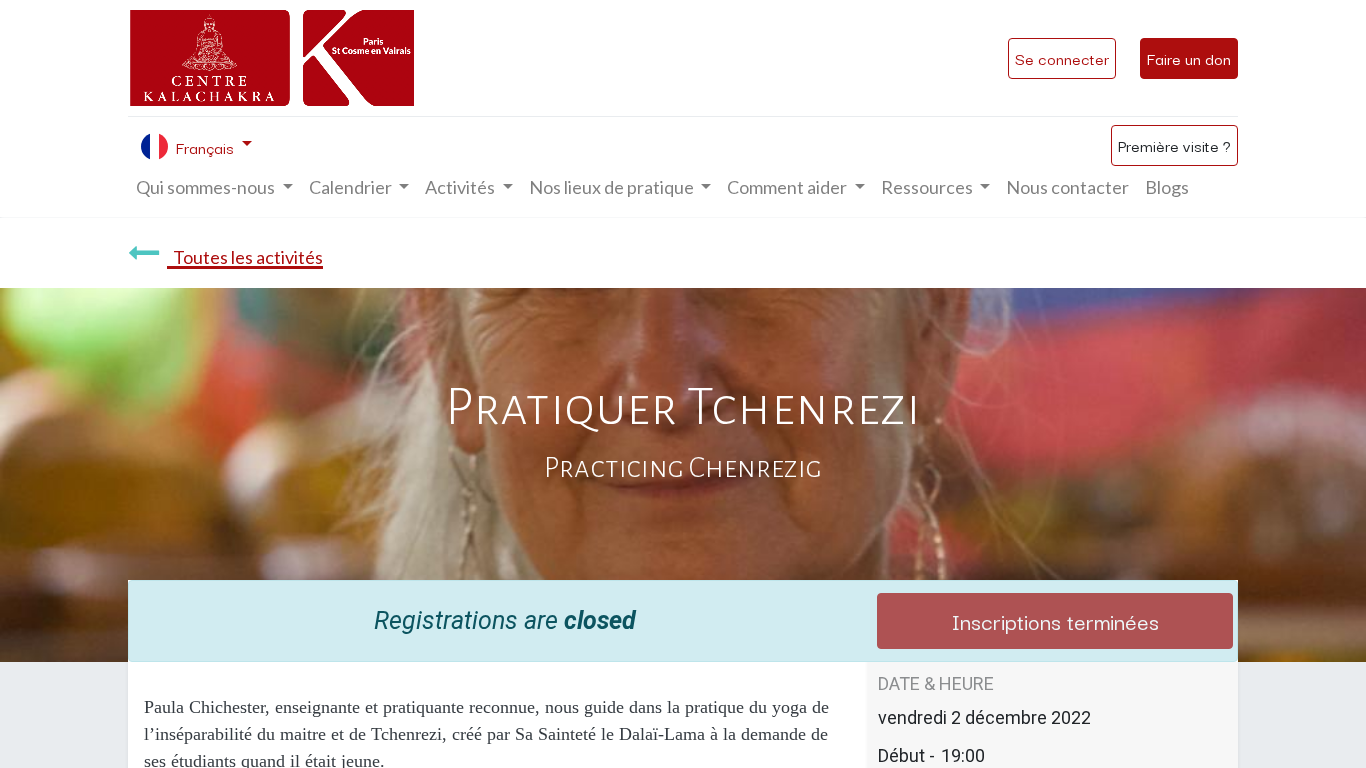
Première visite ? (1174, 145)
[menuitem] (1067, 187)
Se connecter (1062, 58)
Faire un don (1189, 58)
